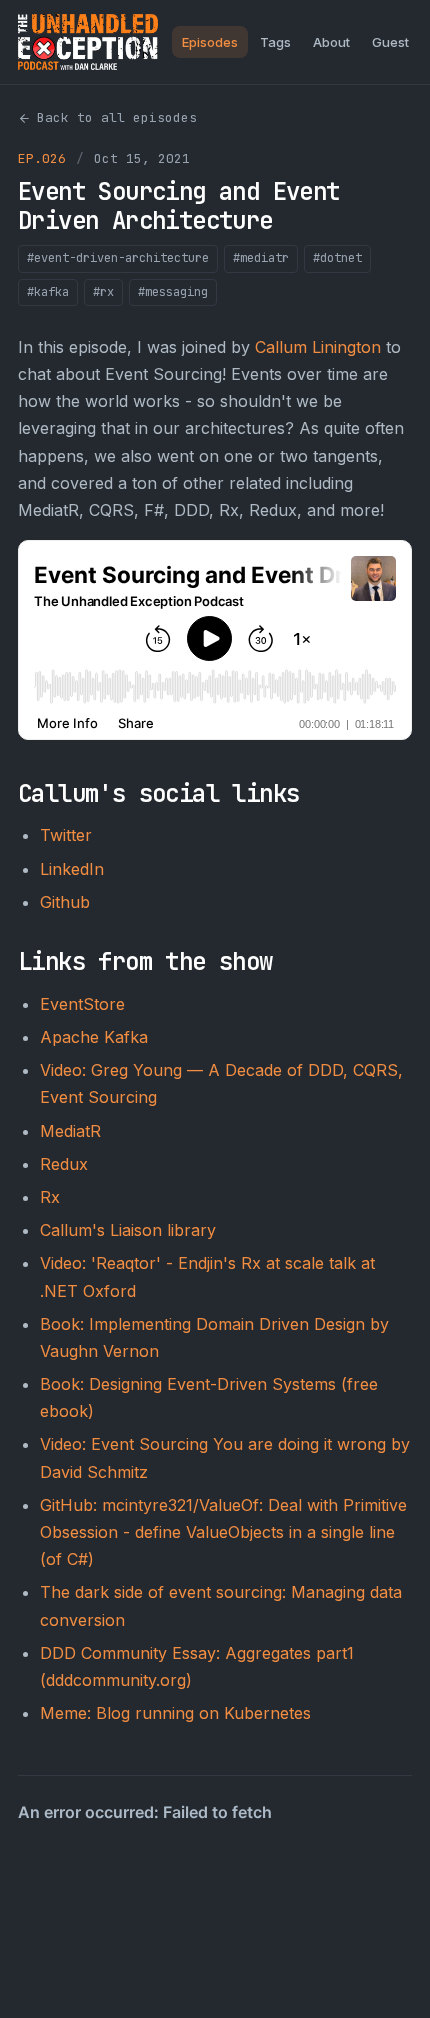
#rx (103, 292)
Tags (275, 42)
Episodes (210, 42)
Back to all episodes (117, 117)
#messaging (173, 292)
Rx (50, 1197)
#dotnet (337, 258)
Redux (64, 1164)
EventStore (82, 1004)
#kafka (48, 292)
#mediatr (261, 258)
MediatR (70, 1131)
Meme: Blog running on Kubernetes (175, 1713)
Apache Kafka (94, 1037)
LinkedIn (72, 869)
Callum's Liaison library (128, 1230)
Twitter (66, 835)
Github (65, 902)
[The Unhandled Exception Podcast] (88, 42)
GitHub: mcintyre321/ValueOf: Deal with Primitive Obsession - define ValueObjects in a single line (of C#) (223, 1532)
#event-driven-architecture (118, 258)
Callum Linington (318, 347)
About (331, 42)
